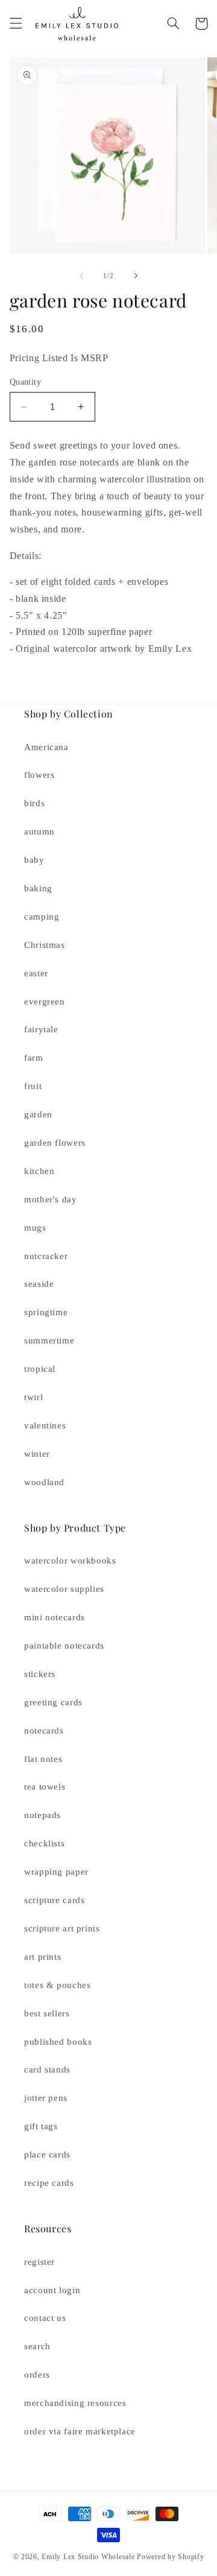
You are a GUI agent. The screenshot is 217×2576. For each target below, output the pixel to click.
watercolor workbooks (70, 1561)
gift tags (41, 2126)
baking (38, 888)
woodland (44, 1482)
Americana (46, 747)
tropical (40, 1369)
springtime (46, 1312)
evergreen (45, 1002)
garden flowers (55, 1143)
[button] (16, 24)
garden (38, 1114)
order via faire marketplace (80, 2431)
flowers (39, 775)
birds (34, 803)
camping (42, 917)
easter (36, 973)
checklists (44, 1843)
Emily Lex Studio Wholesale (88, 2557)
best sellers (47, 2013)
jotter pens (46, 2098)
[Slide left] (81, 276)
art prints (42, 1957)
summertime (49, 1340)
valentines (45, 1425)
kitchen (39, 1171)
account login (52, 2290)
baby (34, 860)
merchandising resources (75, 2403)
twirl (33, 1397)
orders (37, 2375)
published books (58, 2042)
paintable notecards (64, 1646)
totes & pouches (57, 1985)
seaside (39, 1284)
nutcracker (46, 1256)
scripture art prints (62, 1928)
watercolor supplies (64, 1589)
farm (34, 1058)
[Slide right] (136, 276)
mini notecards (55, 1617)
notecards (44, 1731)
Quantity (25, 382)
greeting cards (53, 1702)
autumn (39, 832)
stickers (40, 1674)
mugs (35, 1228)
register (39, 2262)
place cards (47, 2155)
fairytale (41, 1029)
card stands (47, 2069)
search (37, 2346)
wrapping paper (56, 1872)
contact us (45, 2318)
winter (37, 1454)
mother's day (51, 1199)
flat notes (43, 1759)
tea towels (45, 1787)
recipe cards (49, 2183)
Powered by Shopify (170, 2557)
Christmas (45, 945)
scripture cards (54, 1900)
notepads (42, 1815)
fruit (33, 1086)
